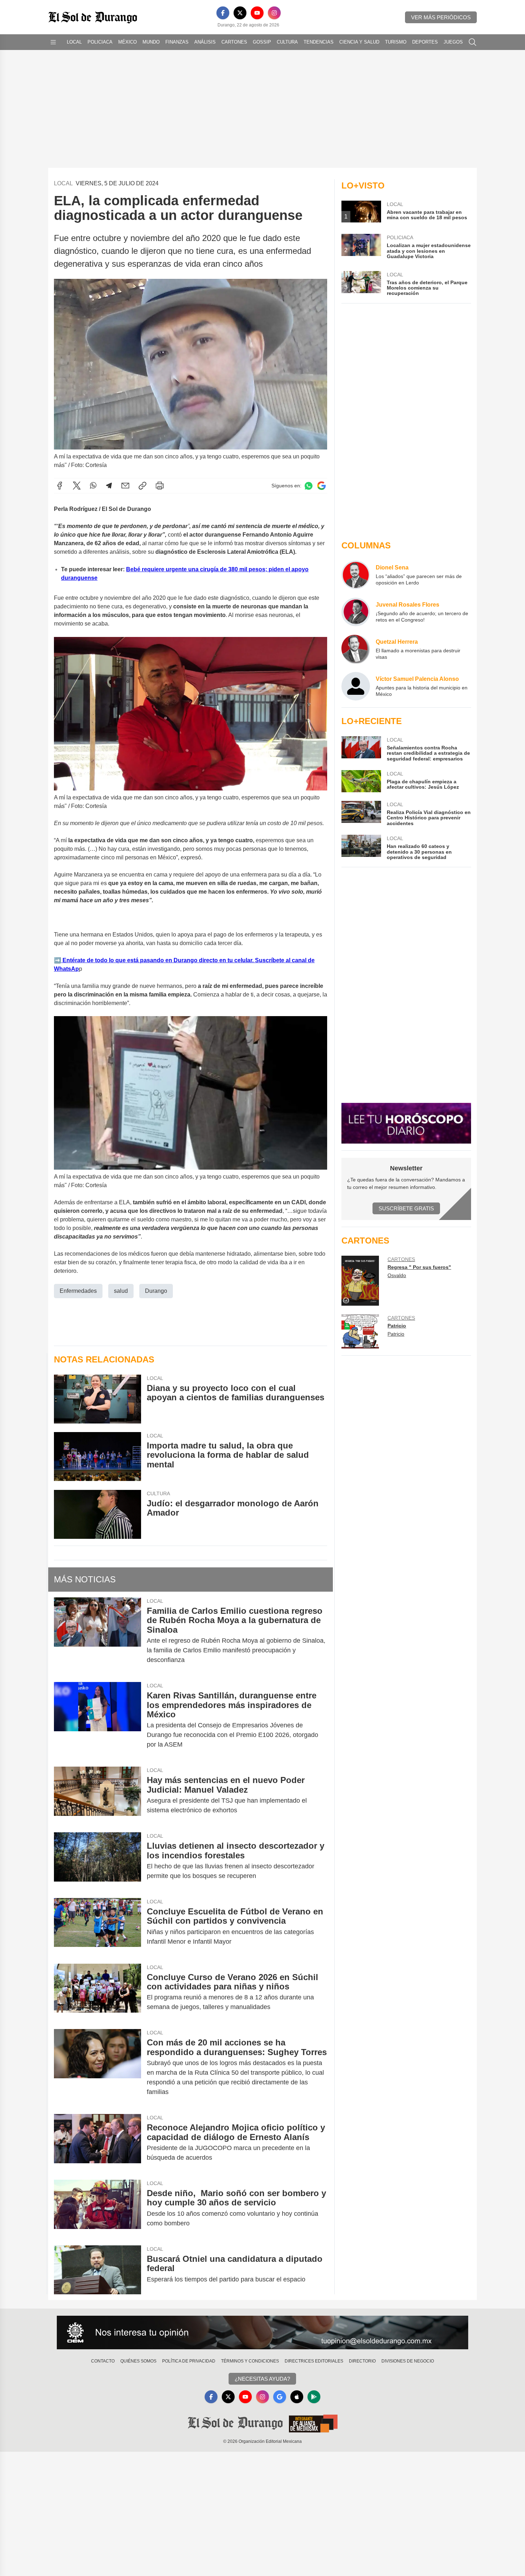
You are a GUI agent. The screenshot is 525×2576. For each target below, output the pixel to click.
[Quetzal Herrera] (356, 649)
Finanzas (177, 42)
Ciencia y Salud (359, 42)
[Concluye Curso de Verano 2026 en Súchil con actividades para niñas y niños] (97, 1992)
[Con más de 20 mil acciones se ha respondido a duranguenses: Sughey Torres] (97, 2067)
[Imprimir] (160, 486)
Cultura (287, 42)
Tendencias (319, 42)
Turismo (396, 42)
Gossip (262, 42)
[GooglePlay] (314, 2397)
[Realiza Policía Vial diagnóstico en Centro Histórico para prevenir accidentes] (361, 814)
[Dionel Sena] (356, 575)
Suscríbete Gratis (406, 1208)
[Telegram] (109, 486)
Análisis (205, 42)
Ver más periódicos (441, 17)
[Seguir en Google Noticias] (321, 486)
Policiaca (100, 42)
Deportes (425, 42)
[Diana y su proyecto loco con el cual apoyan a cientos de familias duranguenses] (97, 1399)
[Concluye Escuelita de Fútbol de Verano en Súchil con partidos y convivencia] (97, 1927)
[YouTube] (257, 13)
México (127, 42)
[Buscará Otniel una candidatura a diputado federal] (97, 2270)
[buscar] (472, 42)
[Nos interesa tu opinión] (262, 2333)
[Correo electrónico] (125, 486)
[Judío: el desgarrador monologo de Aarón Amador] (97, 1514)
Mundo (151, 42)
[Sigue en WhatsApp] (309, 486)
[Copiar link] (142, 486)
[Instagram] (274, 13)
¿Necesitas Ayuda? (262, 2379)
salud (121, 1291)
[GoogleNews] (280, 2397)
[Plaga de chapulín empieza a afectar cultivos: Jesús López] (361, 781)
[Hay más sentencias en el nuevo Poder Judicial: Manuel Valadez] (97, 1795)
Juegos (453, 42)
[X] (240, 13)
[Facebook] (223, 13)
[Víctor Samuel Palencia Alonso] (356, 686)
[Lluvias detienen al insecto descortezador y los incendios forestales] (97, 1861)
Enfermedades (78, 1291)
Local (74, 42)
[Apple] (297, 2397)
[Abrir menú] (53, 42)
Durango (156, 1291)
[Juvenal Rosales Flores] (356, 612)
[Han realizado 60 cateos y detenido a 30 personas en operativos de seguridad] (361, 847)
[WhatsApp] (93, 486)
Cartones (234, 42)
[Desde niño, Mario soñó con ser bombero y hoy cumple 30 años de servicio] (97, 2208)
